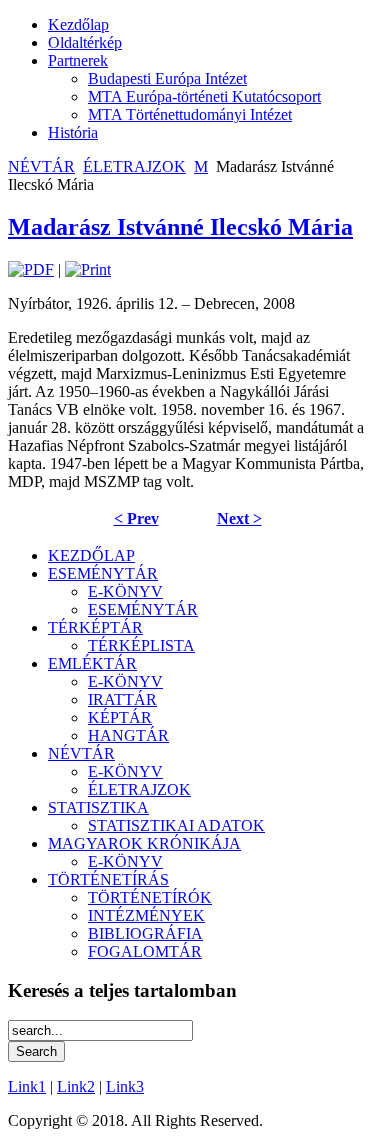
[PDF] (31, 269)
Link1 (27, 1086)
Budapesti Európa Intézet (167, 78)
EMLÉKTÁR (92, 663)
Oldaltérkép (85, 42)
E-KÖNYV (125, 591)
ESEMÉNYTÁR (103, 573)
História (73, 132)
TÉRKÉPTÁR (95, 627)
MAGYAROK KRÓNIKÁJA (144, 843)
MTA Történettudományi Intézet (190, 114)
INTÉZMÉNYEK (146, 915)
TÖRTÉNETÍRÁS (108, 879)
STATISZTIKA (98, 807)
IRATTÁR (122, 699)
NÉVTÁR (41, 166)
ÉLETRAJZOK (134, 166)
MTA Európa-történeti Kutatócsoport (204, 96)
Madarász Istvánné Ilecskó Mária (180, 227)
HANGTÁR (128, 735)
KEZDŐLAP (91, 555)
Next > (239, 518)
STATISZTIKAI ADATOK (176, 825)
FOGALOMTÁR (145, 951)
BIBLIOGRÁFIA (145, 933)
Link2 (76, 1086)
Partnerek (78, 60)
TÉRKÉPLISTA (141, 645)
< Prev (136, 518)
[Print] (88, 269)
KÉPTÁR (120, 717)
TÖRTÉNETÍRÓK (150, 897)
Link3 (125, 1086)
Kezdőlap (78, 24)
